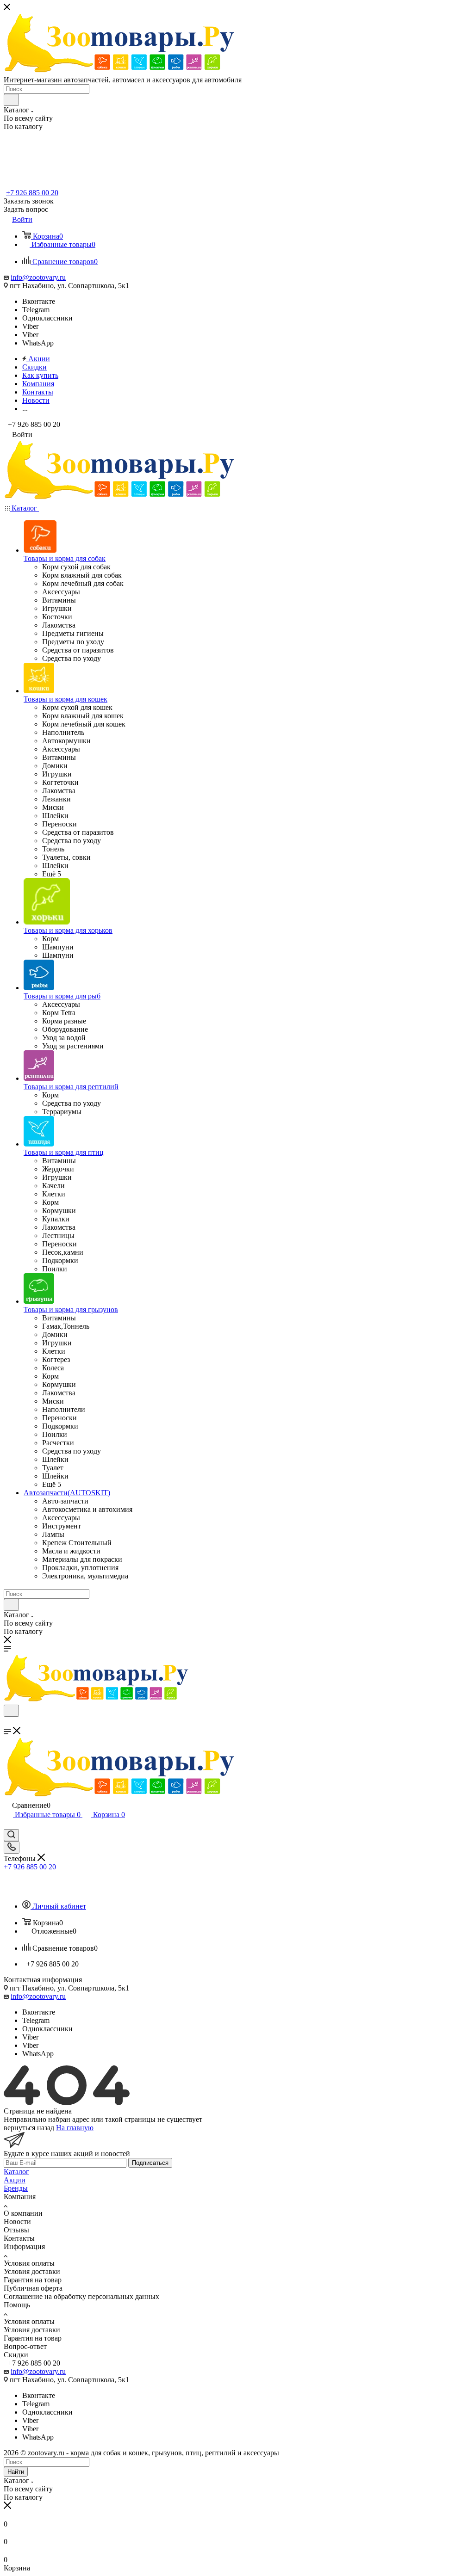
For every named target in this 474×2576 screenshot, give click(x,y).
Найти (16, 2472)
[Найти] (11, 100)
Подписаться (150, 2163)
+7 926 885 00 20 (32, 193)
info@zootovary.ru (38, 277)
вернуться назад (29, 2128)
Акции (15, 2180)
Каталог (16, 2172)
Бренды (16, 2188)
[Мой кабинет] (8, 1825)
